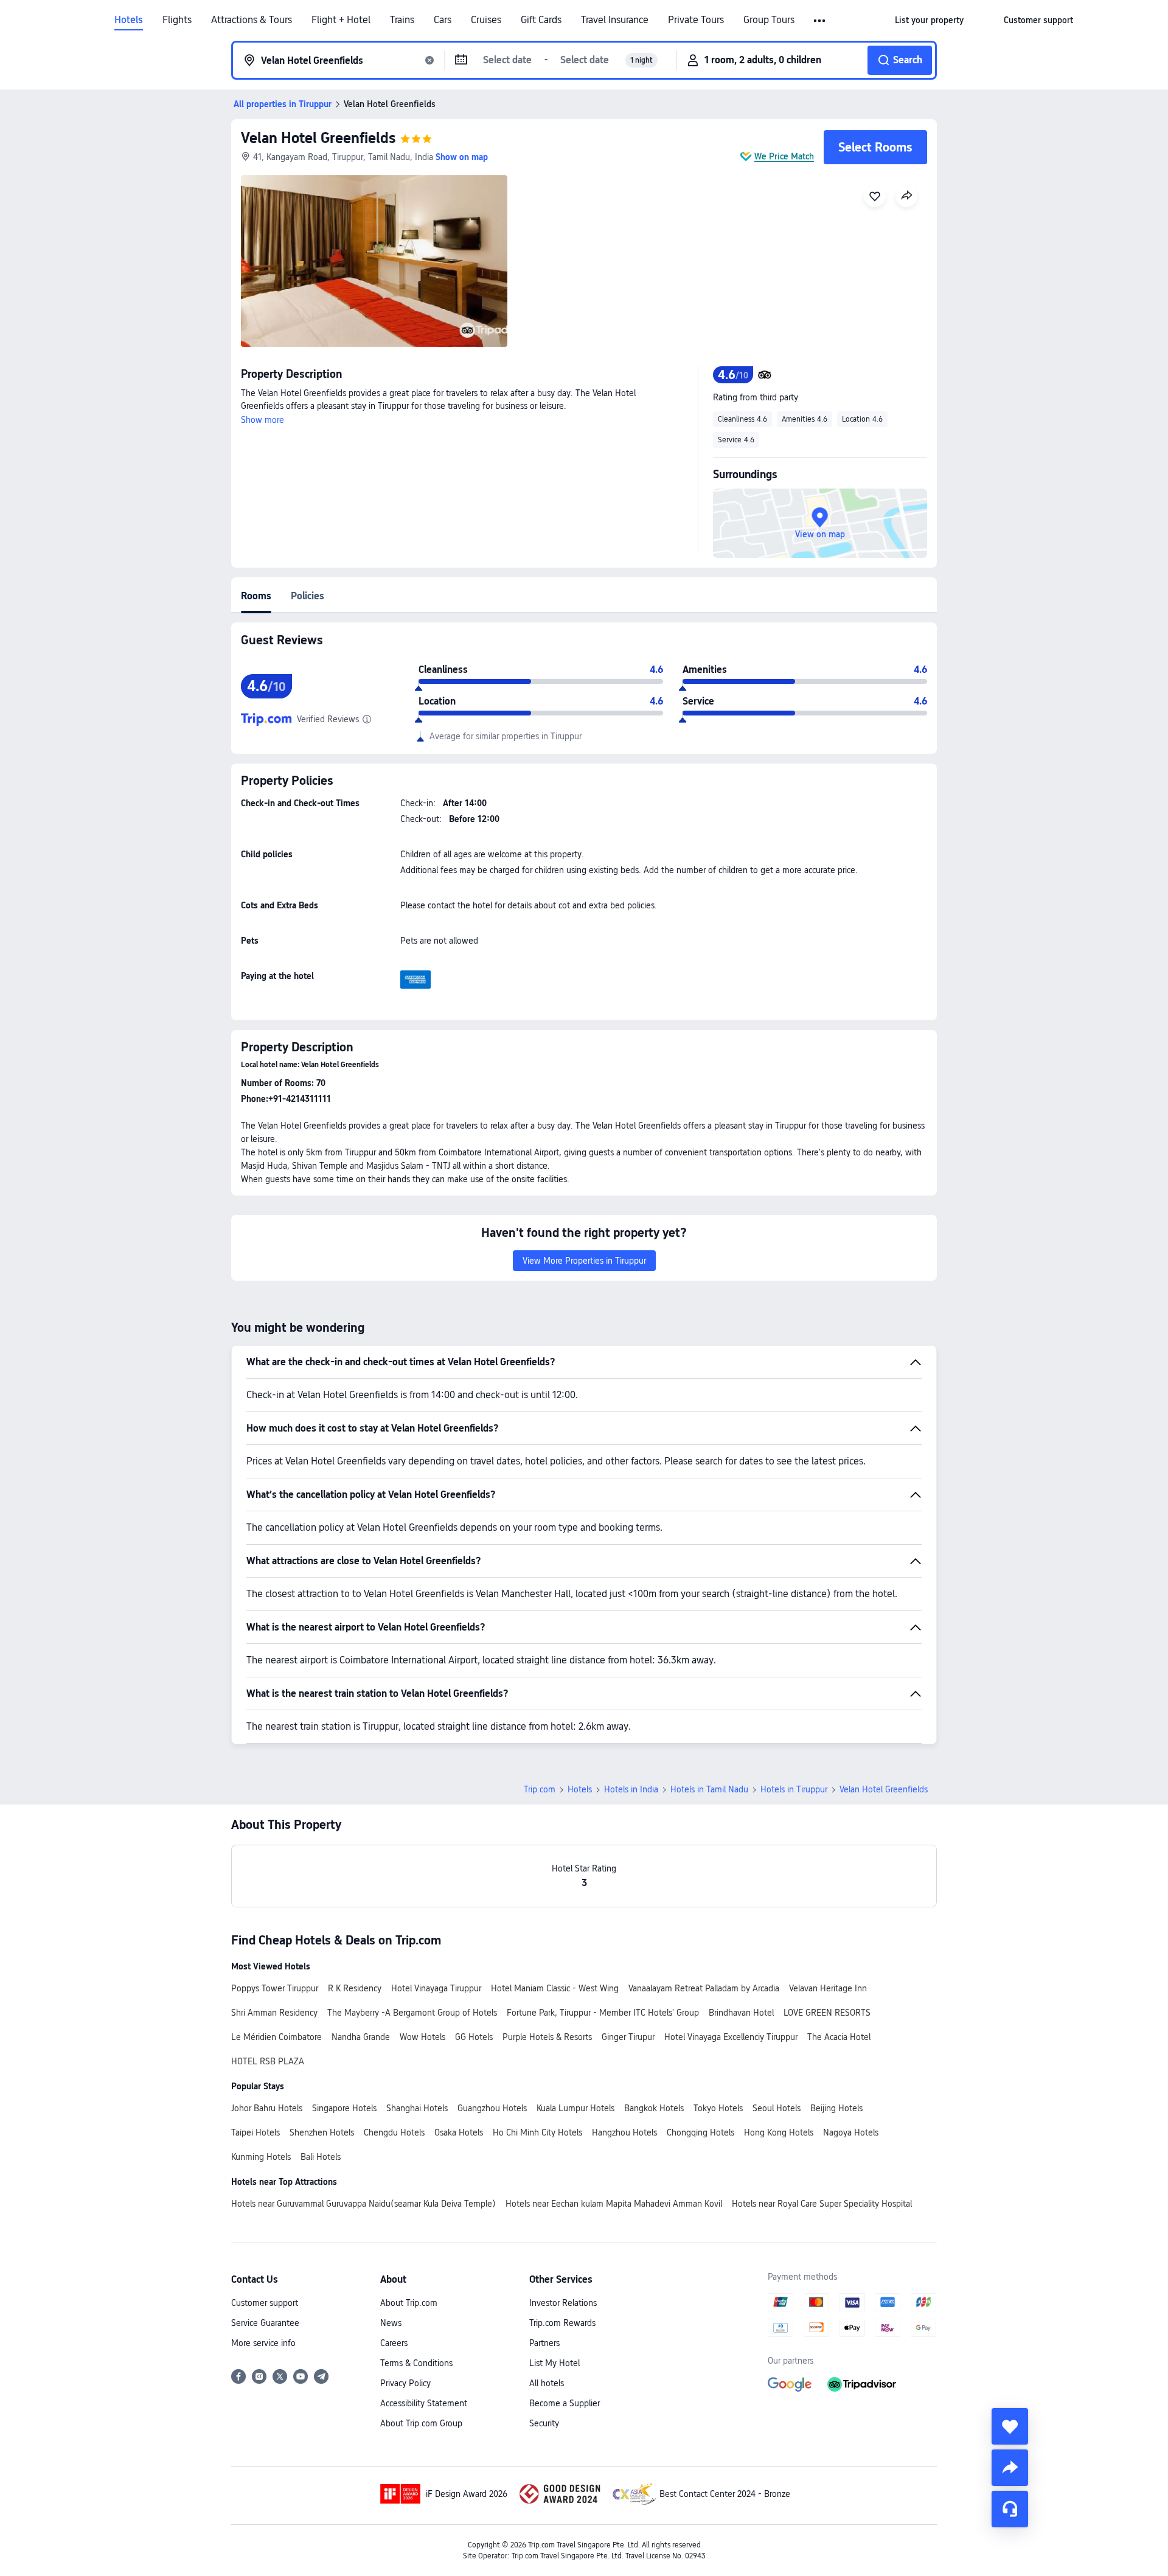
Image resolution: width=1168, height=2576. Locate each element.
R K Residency (355, 1988)
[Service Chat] (1010, 2509)
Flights (177, 20)
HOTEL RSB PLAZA (268, 2061)
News (391, 2323)
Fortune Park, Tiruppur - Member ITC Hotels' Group (603, 2013)
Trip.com (540, 1789)
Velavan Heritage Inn (828, 1988)
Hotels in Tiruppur (794, 1789)
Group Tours (769, 20)
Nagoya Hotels (851, 2132)
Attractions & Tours (252, 20)
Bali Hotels (321, 2157)
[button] (820, 21)
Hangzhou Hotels (624, 2132)
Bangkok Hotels (654, 2108)
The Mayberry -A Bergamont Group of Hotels (412, 2013)
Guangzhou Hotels (492, 2108)
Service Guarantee (265, 2323)
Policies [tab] (308, 596)
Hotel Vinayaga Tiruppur (436, 1988)
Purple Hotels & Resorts (547, 2037)
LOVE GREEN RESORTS (827, 2013)
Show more (262, 420)
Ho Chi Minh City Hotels (537, 2132)
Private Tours (696, 20)
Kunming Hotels (261, 2157)
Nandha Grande (361, 2037)
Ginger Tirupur (628, 2037)
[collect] (1010, 2426)
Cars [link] (443, 20)
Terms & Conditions (416, 2363)
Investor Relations (563, 2303)
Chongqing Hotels (700, 2132)
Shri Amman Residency (274, 2013)
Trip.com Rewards (562, 2323)
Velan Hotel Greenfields (318, 138)
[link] (929, 20)
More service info (263, 2343)
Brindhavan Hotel (741, 2013)
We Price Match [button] (784, 156)
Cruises (486, 20)
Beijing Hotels (836, 2108)
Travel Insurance (615, 20)
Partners (544, 2343)
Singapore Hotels (344, 2108)
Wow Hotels (422, 2037)
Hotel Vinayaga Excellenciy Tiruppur (731, 2037)
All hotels (547, 2383)
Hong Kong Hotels (779, 2132)
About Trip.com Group (421, 2423)
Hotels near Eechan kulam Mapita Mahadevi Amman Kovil (614, 2204)
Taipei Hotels (255, 2132)
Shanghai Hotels (417, 2108)
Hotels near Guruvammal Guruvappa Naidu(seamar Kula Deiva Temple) (363, 2204)
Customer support (265, 2303)
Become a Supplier (565, 2403)
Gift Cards (541, 20)
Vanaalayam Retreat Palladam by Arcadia (704, 1988)
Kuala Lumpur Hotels (575, 2108)
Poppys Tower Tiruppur (275, 1988)
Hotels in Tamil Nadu (709, 1789)
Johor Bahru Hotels (267, 2108)
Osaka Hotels (459, 2132)
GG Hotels (474, 2037)
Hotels (129, 20)
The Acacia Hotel (839, 2037)
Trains (402, 20)
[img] (374, 261)
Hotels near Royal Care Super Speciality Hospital (822, 2204)
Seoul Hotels (777, 2108)
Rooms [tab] (256, 596)
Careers (394, 2343)
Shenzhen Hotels (322, 2132)
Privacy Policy (405, 2383)
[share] (1010, 2468)
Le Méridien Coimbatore (276, 2037)
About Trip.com (409, 2303)
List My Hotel (554, 2363)
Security (544, 2423)
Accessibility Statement (424, 2403)
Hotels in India (631, 1789)
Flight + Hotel (341, 20)
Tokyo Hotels (718, 2108)
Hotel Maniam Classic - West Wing (555, 1988)
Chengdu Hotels (394, 2132)
